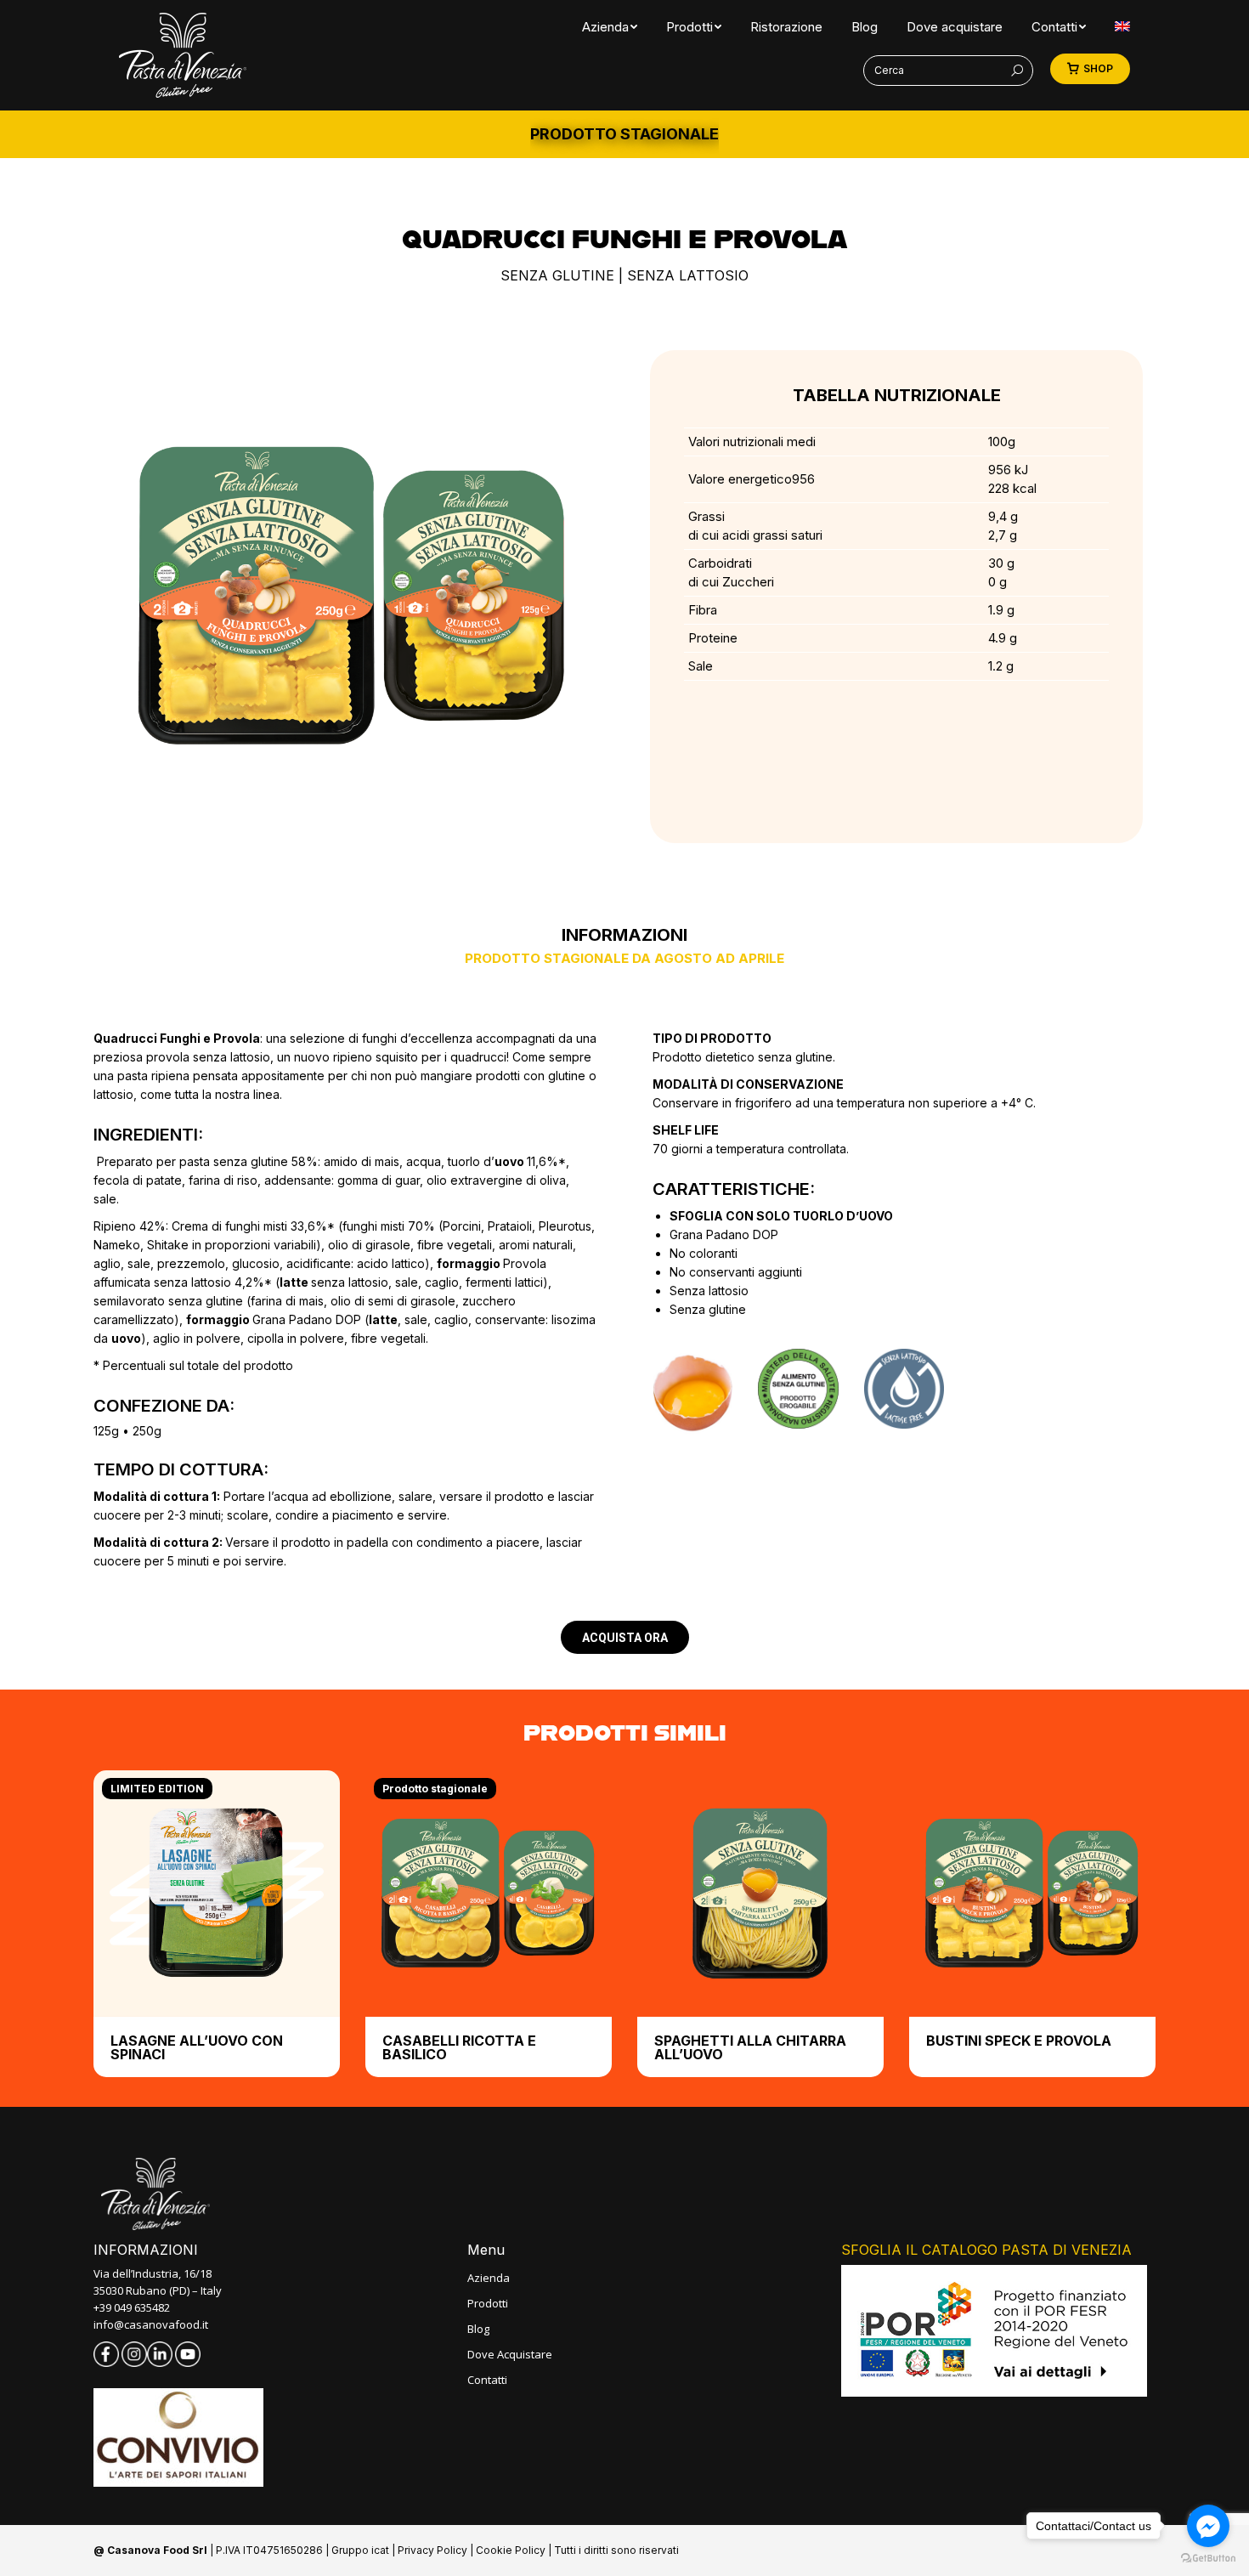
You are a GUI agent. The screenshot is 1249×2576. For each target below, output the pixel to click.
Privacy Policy (432, 2550)
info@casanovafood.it (151, 2324)
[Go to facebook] (1208, 2526)
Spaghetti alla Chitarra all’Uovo (750, 2047)
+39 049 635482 (132, 2307)
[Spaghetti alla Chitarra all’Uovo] (760, 1894)
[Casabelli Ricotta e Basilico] (489, 1894)
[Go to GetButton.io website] (1208, 2559)
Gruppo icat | (365, 2550)
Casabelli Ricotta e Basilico (459, 2047)
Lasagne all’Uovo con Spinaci (197, 2047)
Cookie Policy (511, 2550)
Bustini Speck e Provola (1019, 2041)
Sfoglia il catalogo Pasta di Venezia (986, 2250)
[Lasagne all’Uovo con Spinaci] (217, 1894)
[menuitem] (605, 27)
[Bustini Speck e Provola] (1032, 1894)
